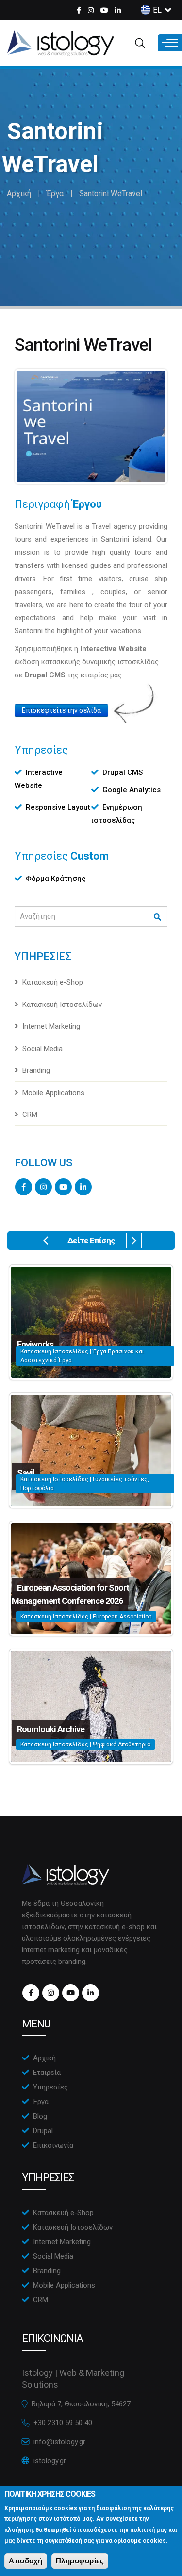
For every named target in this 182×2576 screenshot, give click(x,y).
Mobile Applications (53, 1093)
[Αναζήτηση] (158, 917)
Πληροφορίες (80, 2561)
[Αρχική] (61, 43)
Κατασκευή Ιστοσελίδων (62, 1005)
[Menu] (170, 43)
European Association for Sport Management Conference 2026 (70, 1594)
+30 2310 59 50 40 (63, 2423)
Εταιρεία (47, 2073)
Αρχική (19, 194)
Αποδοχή (26, 2561)
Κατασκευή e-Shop (53, 982)
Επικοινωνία (53, 2145)
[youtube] (104, 10)
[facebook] (79, 10)
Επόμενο (134, 1241)
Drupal (43, 2131)
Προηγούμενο (46, 1241)
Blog (40, 2116)
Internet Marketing (51, 1026)
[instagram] (91, 10)
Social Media (42, 1049)
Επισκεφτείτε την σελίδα (61, 710)
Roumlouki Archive (51, 1729)
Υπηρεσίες (50, 2087)
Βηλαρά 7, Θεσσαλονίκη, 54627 (81, 2404)
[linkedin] (118, 10)
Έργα (55, 194)
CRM (30, 1115)
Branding (36, 1070)
